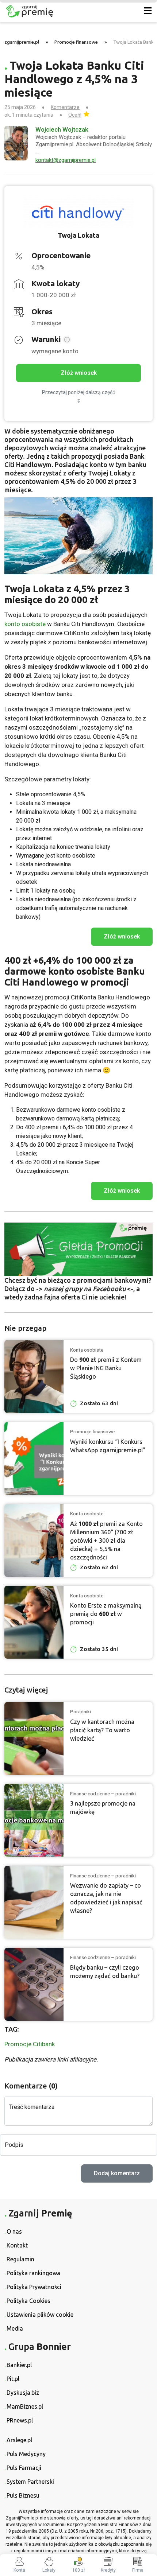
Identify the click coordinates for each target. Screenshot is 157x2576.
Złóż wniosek (79, 373)
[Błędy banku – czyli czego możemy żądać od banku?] (34, 1984)
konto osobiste (25, 624)
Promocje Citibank (30, 2044)
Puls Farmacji (24, 2468)
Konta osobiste (87, 1350)
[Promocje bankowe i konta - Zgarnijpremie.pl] (66, 11)
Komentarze (65, 107)
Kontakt (17, 2245)
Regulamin (20, 2259)
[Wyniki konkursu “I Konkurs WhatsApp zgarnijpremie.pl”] (34, 1458)
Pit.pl (13, 2379)
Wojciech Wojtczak (62, 129)
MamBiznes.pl (25, 2406)
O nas (14, 2231)
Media (15, 2328)
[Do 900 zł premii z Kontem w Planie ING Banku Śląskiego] (34, 1376)
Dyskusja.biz (23, 2393)
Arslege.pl (19, 2440)
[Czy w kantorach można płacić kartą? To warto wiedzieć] (34, 1738)
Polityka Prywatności (34, 2287)
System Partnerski (30, 2482)
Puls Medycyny (26, 2454)
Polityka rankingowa (33, 2273)
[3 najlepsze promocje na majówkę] (34, 1820)
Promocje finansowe (76, 42)
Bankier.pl (19, 2365)
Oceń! (75, 115)
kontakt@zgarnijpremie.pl (66, 160)
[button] (67, 340)
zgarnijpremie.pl (22, 42)
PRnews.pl (20, 2420)
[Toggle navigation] (148, 11)
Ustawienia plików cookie (40, 2315)
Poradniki (81, 1711)
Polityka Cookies (28, 2301)
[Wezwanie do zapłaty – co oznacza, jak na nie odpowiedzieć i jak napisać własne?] (34, 1902)
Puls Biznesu (23, 2495)
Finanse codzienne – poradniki (103, 1794)
